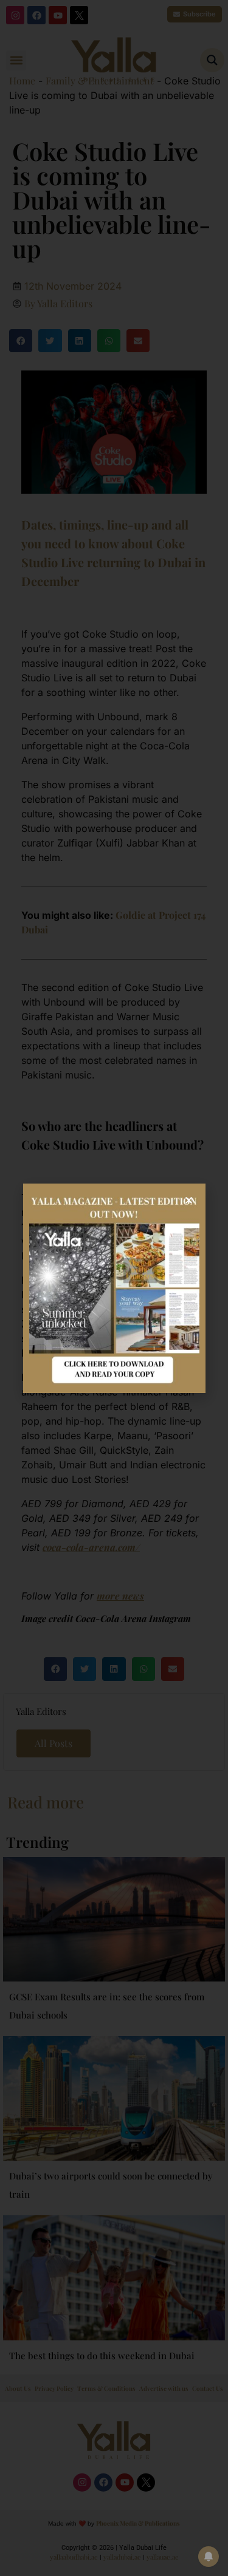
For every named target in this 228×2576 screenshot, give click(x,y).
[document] (114, 1288)
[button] (189, 1200)
